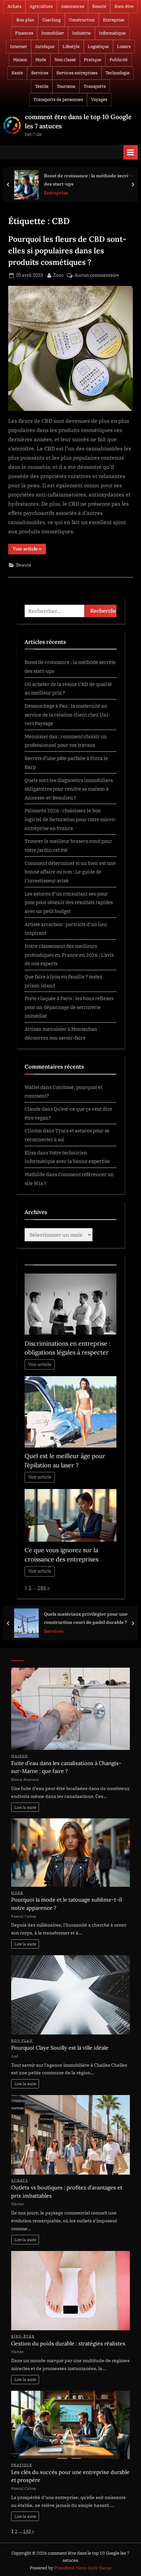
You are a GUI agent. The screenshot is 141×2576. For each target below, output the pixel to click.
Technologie (118, 73)
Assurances (72, 6)
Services (40, 73)
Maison (20, 60)
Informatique (112, 33)
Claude (33, 1109)
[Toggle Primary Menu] (131, 152)
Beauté (99, 6)
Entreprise (114, 20)
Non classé (65, 60)
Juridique (45, 47)
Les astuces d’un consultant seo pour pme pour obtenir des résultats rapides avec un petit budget (69, 902)
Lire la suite (25, 1807)
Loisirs (124, 47)
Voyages (99, 100)
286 (42, 1587)
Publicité (119, 60)
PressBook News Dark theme (83, 2568)
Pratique (93, 60)
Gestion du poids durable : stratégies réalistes (68, 2343)
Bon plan (25, 20)
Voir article (40, 1364)
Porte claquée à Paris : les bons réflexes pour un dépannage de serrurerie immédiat (69, 1007)
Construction (82, 20)
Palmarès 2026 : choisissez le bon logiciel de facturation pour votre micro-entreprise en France (70, 819)
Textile (42, 86)
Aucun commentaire (97, 276)
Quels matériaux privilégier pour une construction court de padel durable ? (86, 1618)
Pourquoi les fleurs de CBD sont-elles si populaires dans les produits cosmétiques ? (67, 250)
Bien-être (124, 6)
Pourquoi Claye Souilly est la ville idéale (60, 2048)
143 (27, 2531)
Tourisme (66, 86)
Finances (24, 33)
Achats (14, 6)
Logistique (98, 47)
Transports (95, 86)
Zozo (58, 275)
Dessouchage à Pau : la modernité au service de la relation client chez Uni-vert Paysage (67, 714)
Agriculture (41, 6)
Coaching (51, 20)
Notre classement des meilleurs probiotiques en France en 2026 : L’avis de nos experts (69, 955)
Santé (17, 73)
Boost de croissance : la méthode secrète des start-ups (89, 180)
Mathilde (35, 1174)
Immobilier (53, 33)
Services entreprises (77, 73)
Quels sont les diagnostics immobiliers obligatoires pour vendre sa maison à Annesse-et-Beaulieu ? (69, 789)
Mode (41, 60)
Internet (19, 47)
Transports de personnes (58, 100)
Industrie (81, 33)
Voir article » (29, 550)
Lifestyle (71, 47)
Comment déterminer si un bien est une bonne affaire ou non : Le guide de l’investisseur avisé (70, 872)
